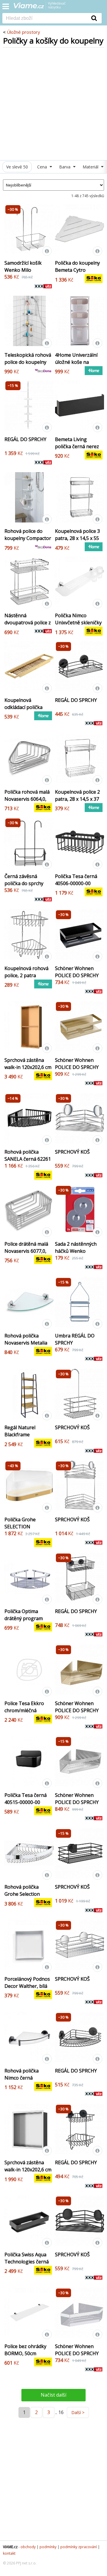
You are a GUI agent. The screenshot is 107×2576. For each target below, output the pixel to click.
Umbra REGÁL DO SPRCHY (75, 1339)
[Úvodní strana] (43, 7)
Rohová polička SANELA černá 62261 (28, 1155)
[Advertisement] (53, 104)
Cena (43, 167)
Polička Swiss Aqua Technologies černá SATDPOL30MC (27, 2262)
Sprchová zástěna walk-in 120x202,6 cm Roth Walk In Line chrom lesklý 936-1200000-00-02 (28, 1074)
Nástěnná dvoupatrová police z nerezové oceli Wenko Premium (28, 626)
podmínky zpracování (79, 2547)
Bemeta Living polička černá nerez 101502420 (77, 446)
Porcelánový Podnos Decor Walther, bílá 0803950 (27, 1986)
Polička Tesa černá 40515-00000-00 (26, 1799)
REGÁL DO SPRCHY (25, 439)
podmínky (48, 2547)
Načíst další (53, 2395)
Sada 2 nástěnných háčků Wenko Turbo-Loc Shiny (76, 1251)
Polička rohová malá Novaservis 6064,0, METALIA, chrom (27, 799)
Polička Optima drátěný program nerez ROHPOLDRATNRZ (25, 1622)
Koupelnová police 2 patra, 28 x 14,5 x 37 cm (77, 799)
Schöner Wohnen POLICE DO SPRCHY (77, 972)
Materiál (91, 167)
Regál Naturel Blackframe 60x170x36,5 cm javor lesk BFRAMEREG (28, 1438)
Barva (65, 167)
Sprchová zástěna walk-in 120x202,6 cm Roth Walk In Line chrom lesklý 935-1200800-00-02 (28, 2177)
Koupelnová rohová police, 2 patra (26, 972)
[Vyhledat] (94, 18)
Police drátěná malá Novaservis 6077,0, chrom (26, 1251)
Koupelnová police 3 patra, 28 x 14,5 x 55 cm (77, 538)
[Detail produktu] (47, 251)
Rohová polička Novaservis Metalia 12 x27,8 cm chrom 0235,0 (26, 1346)
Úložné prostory (23, 32)
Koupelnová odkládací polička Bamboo (23, 707)
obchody (28, 2547)
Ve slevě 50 (17, 167)
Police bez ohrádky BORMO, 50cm (25, 2350)
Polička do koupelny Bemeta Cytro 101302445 (77, 270)
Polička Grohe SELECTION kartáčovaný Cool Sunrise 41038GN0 (25, 1530)
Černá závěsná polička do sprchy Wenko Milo (24, 883)
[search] (45, 19)
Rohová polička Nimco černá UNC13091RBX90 (23, 2078)
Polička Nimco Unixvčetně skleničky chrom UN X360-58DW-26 (78, 626)
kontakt (9, 2553)
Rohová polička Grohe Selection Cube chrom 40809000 (22, 1898)
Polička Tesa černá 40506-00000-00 (76, 880)
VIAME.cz (10, 2547)
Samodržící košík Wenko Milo (23, 266)
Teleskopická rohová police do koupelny (28, 358)
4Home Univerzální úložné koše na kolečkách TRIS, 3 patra (76, 366)
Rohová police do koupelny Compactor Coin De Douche (28, 538)
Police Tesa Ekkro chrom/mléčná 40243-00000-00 (24, 1710)
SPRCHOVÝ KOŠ (72, 1152)
